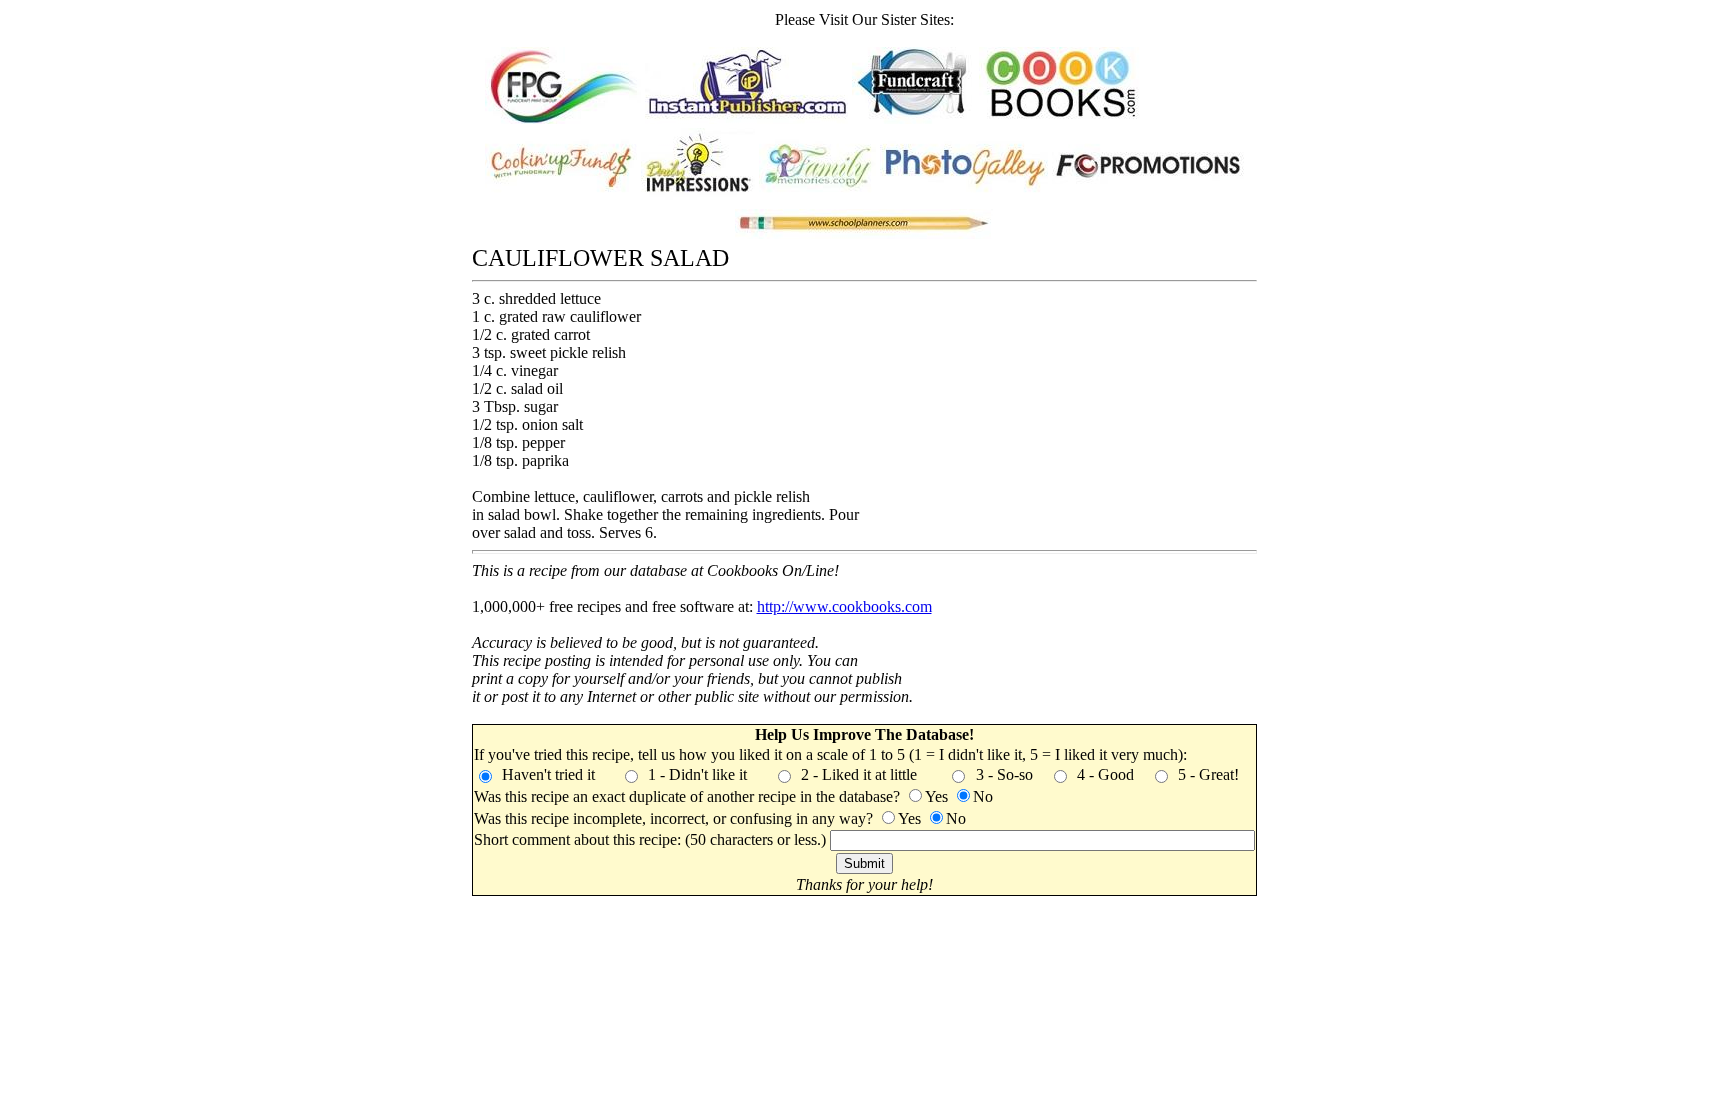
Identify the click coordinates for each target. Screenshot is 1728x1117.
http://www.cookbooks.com (844, 606)
